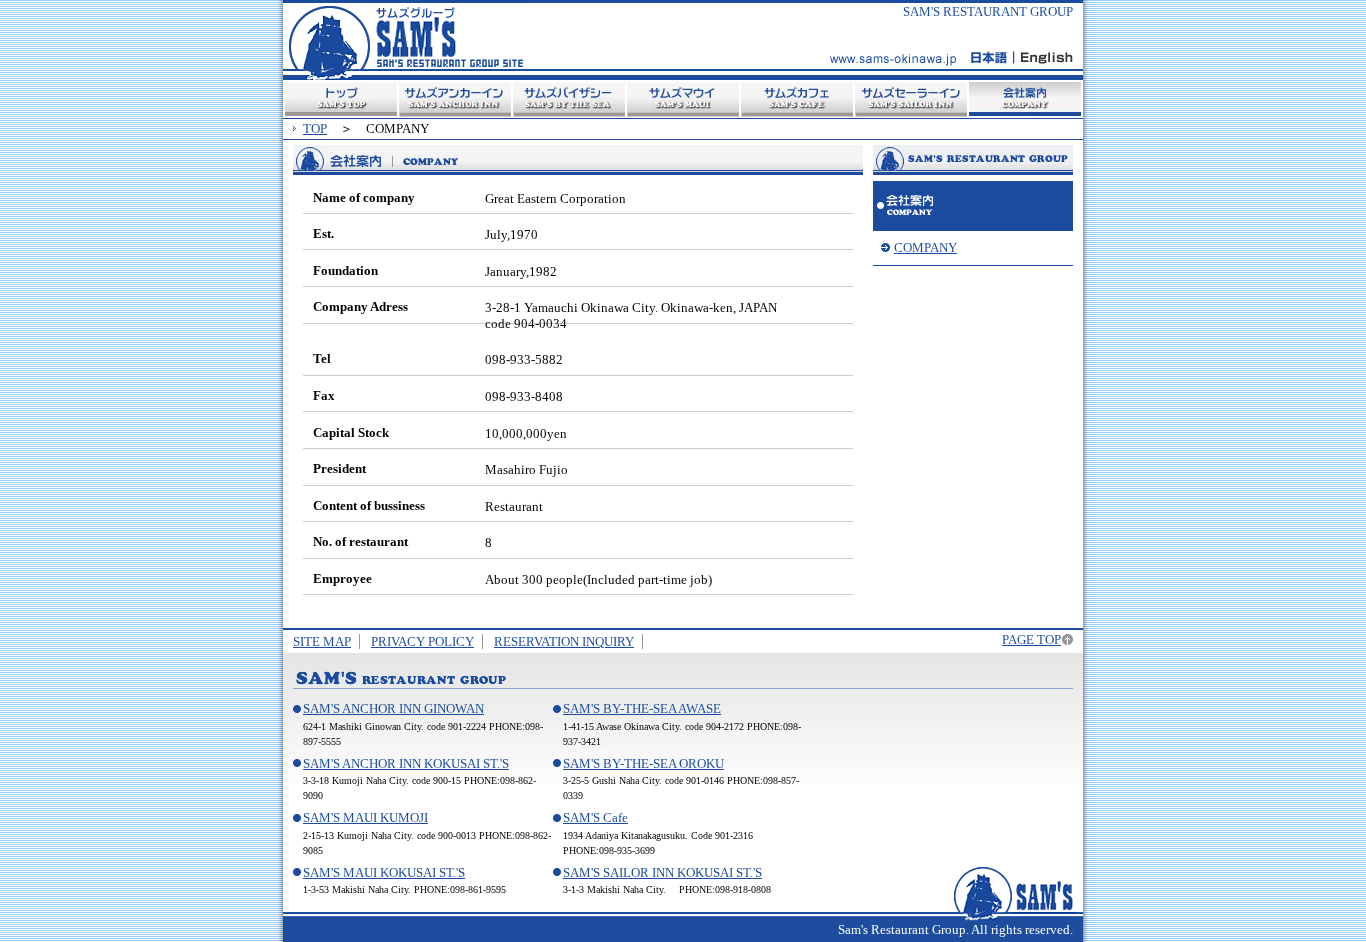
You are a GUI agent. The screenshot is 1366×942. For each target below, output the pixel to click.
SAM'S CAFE (797, 99)
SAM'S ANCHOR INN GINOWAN (393, 708)
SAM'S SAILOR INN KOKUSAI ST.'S (662, 872)
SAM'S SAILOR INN (911, 99)
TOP (341, 99)
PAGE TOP (1031, 639)
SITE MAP (322, 641)
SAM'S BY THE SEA (569, 99)
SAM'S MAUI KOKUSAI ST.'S (384, 872)
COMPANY (1025, 99)
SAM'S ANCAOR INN (455, 99)
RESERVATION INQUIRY (564, 641)
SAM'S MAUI (683, 99)
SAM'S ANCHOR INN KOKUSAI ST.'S (406, 763)
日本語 (992, 57)
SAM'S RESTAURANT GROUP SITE (406, 40)
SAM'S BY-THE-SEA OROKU (643, 763)
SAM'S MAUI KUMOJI (365, 817)
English (1043, 57)
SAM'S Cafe (595, 817)
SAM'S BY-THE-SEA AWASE (642, 708)
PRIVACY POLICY (422, 641)
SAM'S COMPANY (973, 206)
